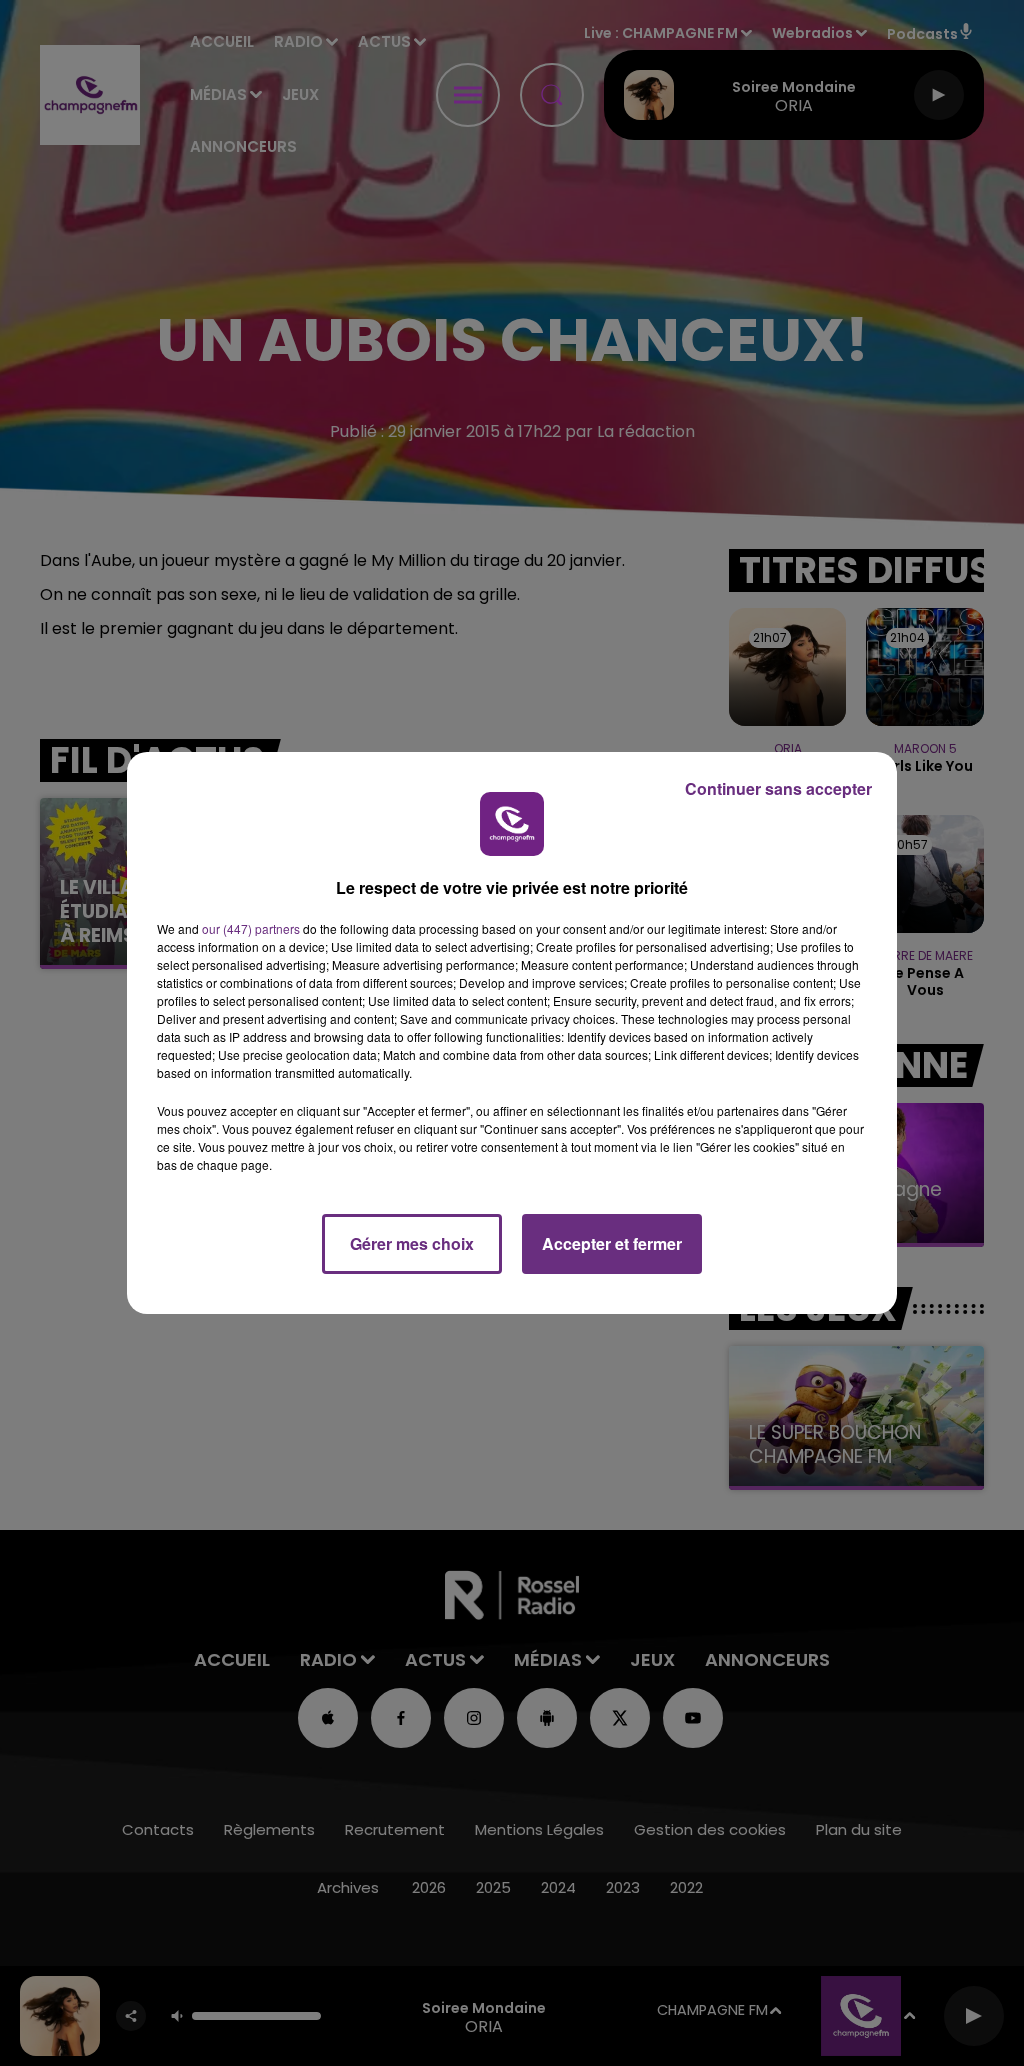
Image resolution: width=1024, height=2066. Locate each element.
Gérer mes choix (412, 1243)
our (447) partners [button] (251, 928)
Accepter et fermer (612, 1243)
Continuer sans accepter (778, 788)
